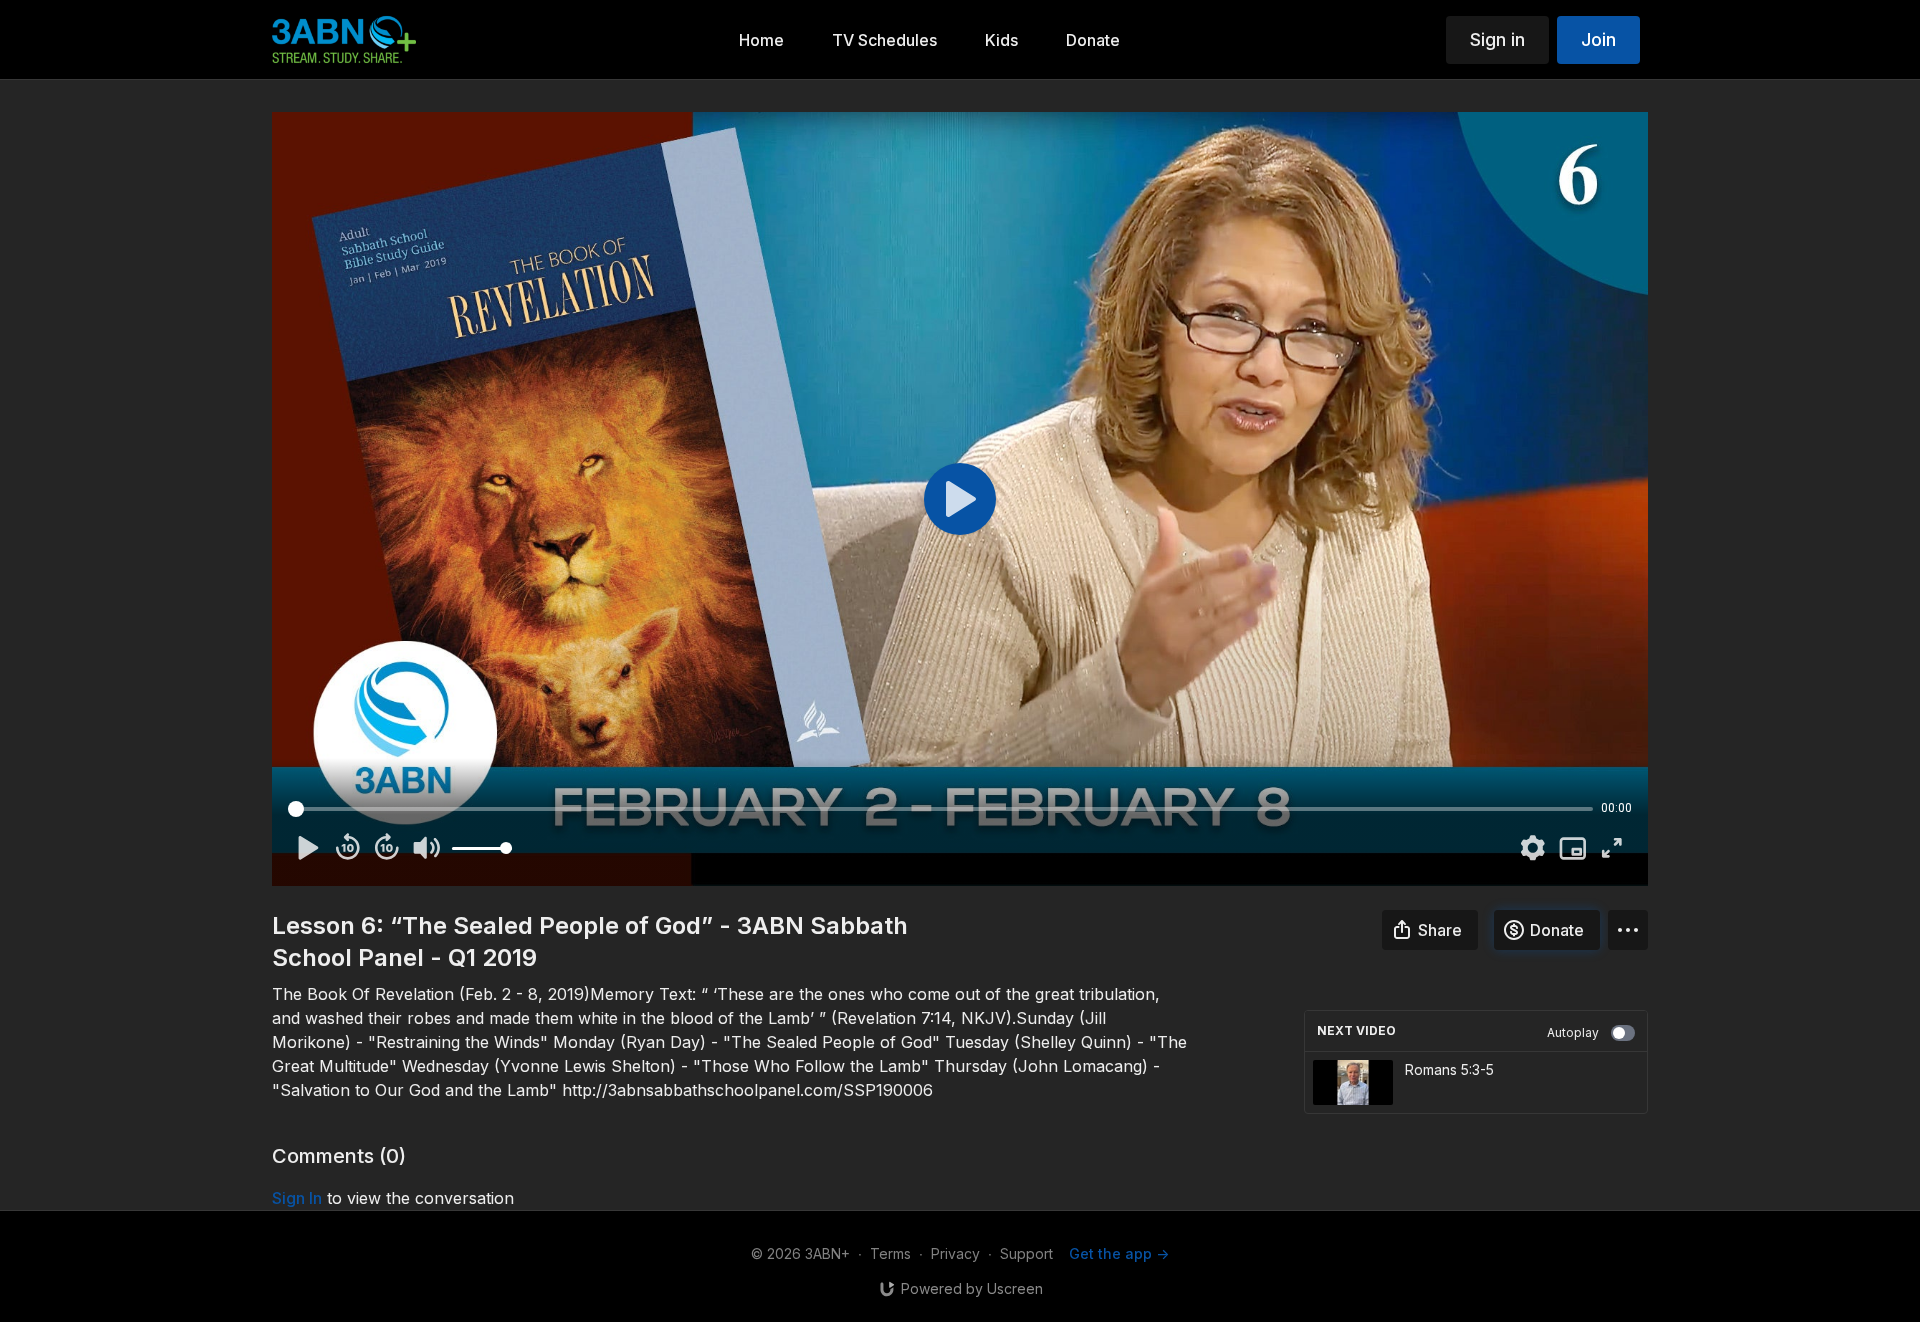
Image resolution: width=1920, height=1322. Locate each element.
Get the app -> (1119, 1253)
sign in (297, 1198)
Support (1026, 1253)
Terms (890, 1253)
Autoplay (1573, 1032)
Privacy (955, 1253)
